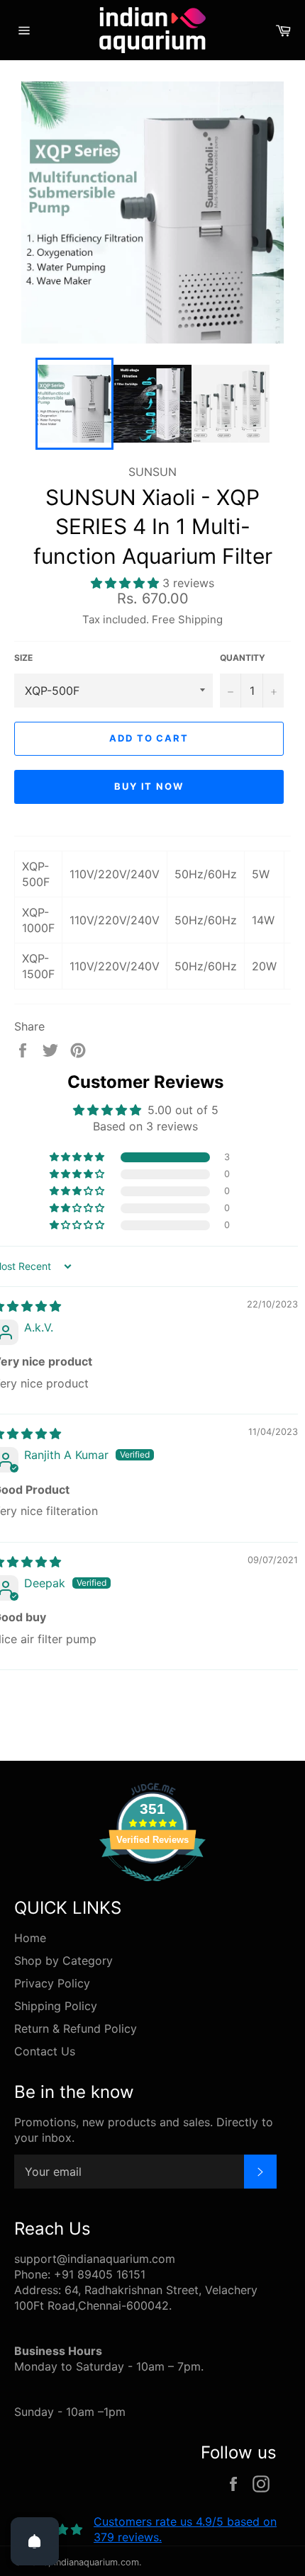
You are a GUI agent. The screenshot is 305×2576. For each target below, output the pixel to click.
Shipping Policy (56, 2006)
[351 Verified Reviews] (152, 1888)
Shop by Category (63, 1961)
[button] (127, 583)
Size (23, 658)
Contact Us (45, 2051)
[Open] (35, 2541)
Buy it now (149, 786)
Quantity (243, 658)
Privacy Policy (52, 1983)
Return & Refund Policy (76, 2029)
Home (30, 1938)
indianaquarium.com (96, 2562)
